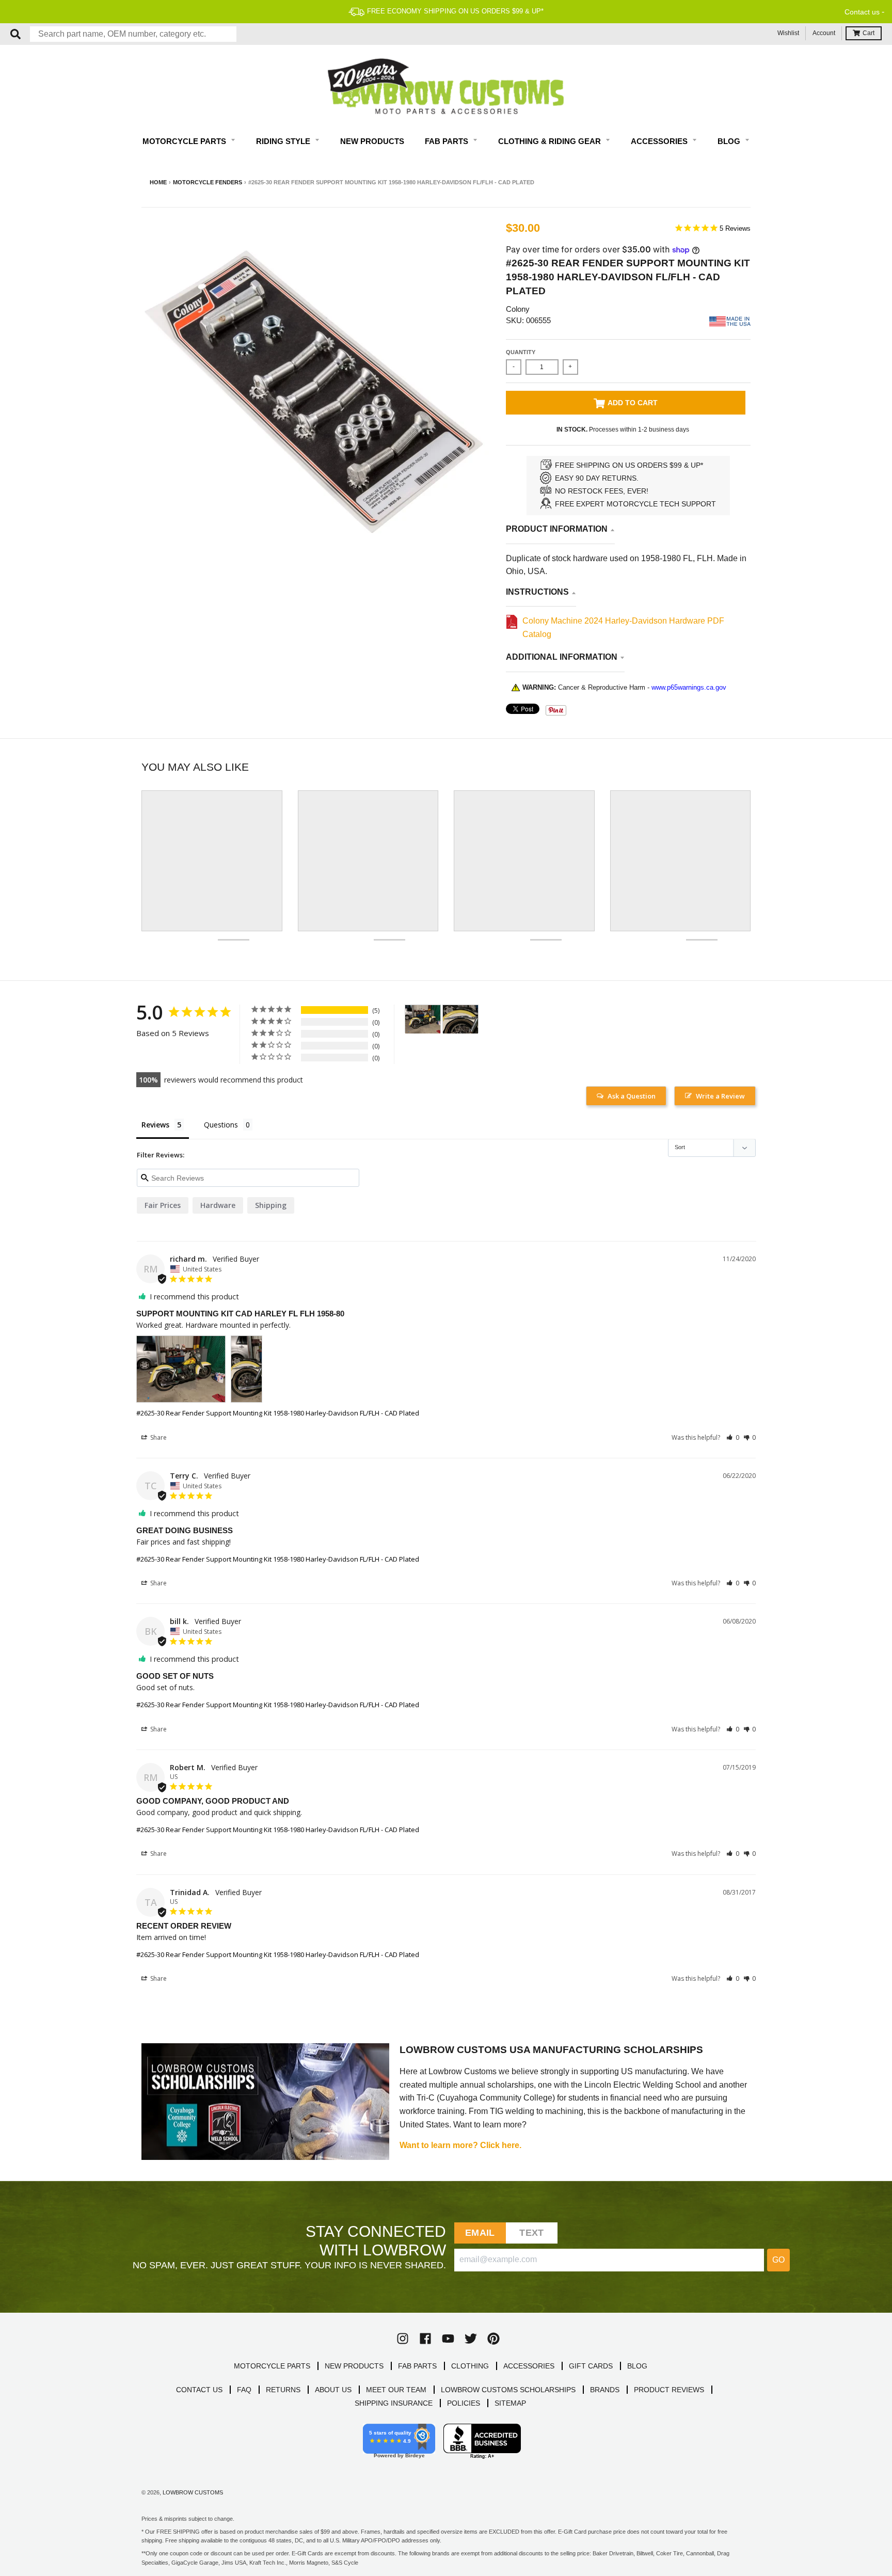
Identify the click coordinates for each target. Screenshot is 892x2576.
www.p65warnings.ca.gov (689, 687)
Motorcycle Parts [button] (185, 141)
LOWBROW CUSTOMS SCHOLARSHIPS (508, 2390)
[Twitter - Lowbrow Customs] (471, 2339)
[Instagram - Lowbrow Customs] (403, 2339)
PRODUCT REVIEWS (669, 2390)
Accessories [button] (660, 141)
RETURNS (283, 2390)
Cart (869, 33)
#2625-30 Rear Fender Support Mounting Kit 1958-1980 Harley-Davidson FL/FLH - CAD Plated (278, 1413)
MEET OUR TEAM (396, 2390)
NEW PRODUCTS (354, 2366)
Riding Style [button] (284, 141)
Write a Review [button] (720, 1096)
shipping (271, 1205)
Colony (518, 309)
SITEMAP (510, 2403)
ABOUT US (333, 2390)
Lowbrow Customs (193, 2492)
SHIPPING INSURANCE (394, 2403)
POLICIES (464, 2403)
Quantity (521, 352)
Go (778, 2260)
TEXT (531, 2233)
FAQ (244, 2390)
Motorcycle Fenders (208, 182)
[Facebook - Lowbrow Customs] (425, 2339)
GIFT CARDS (591, 2366)
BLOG (637, 2366)
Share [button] (158, 1437)
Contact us (862, 12)
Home (158, 182)
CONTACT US (199, 2390)
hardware (218, 1205)
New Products (372, 141)
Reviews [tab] (155, 1125)
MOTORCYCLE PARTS (272, 2366)
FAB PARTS (417, 2366)
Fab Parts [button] (448, 141)
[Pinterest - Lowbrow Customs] (493, 2339)
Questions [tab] (221, 1125)
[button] (733, 1437)
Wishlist (788, 33)
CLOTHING (470, 2366)
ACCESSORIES (529, 2366)
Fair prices (163, 1205)
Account (824, 33)
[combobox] (133, 34)
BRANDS (605, 2390)
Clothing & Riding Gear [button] (551, 141)
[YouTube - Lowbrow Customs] (448, 2339)
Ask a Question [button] (632, 1096)
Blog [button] (730, 141)
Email (480, 2233)
